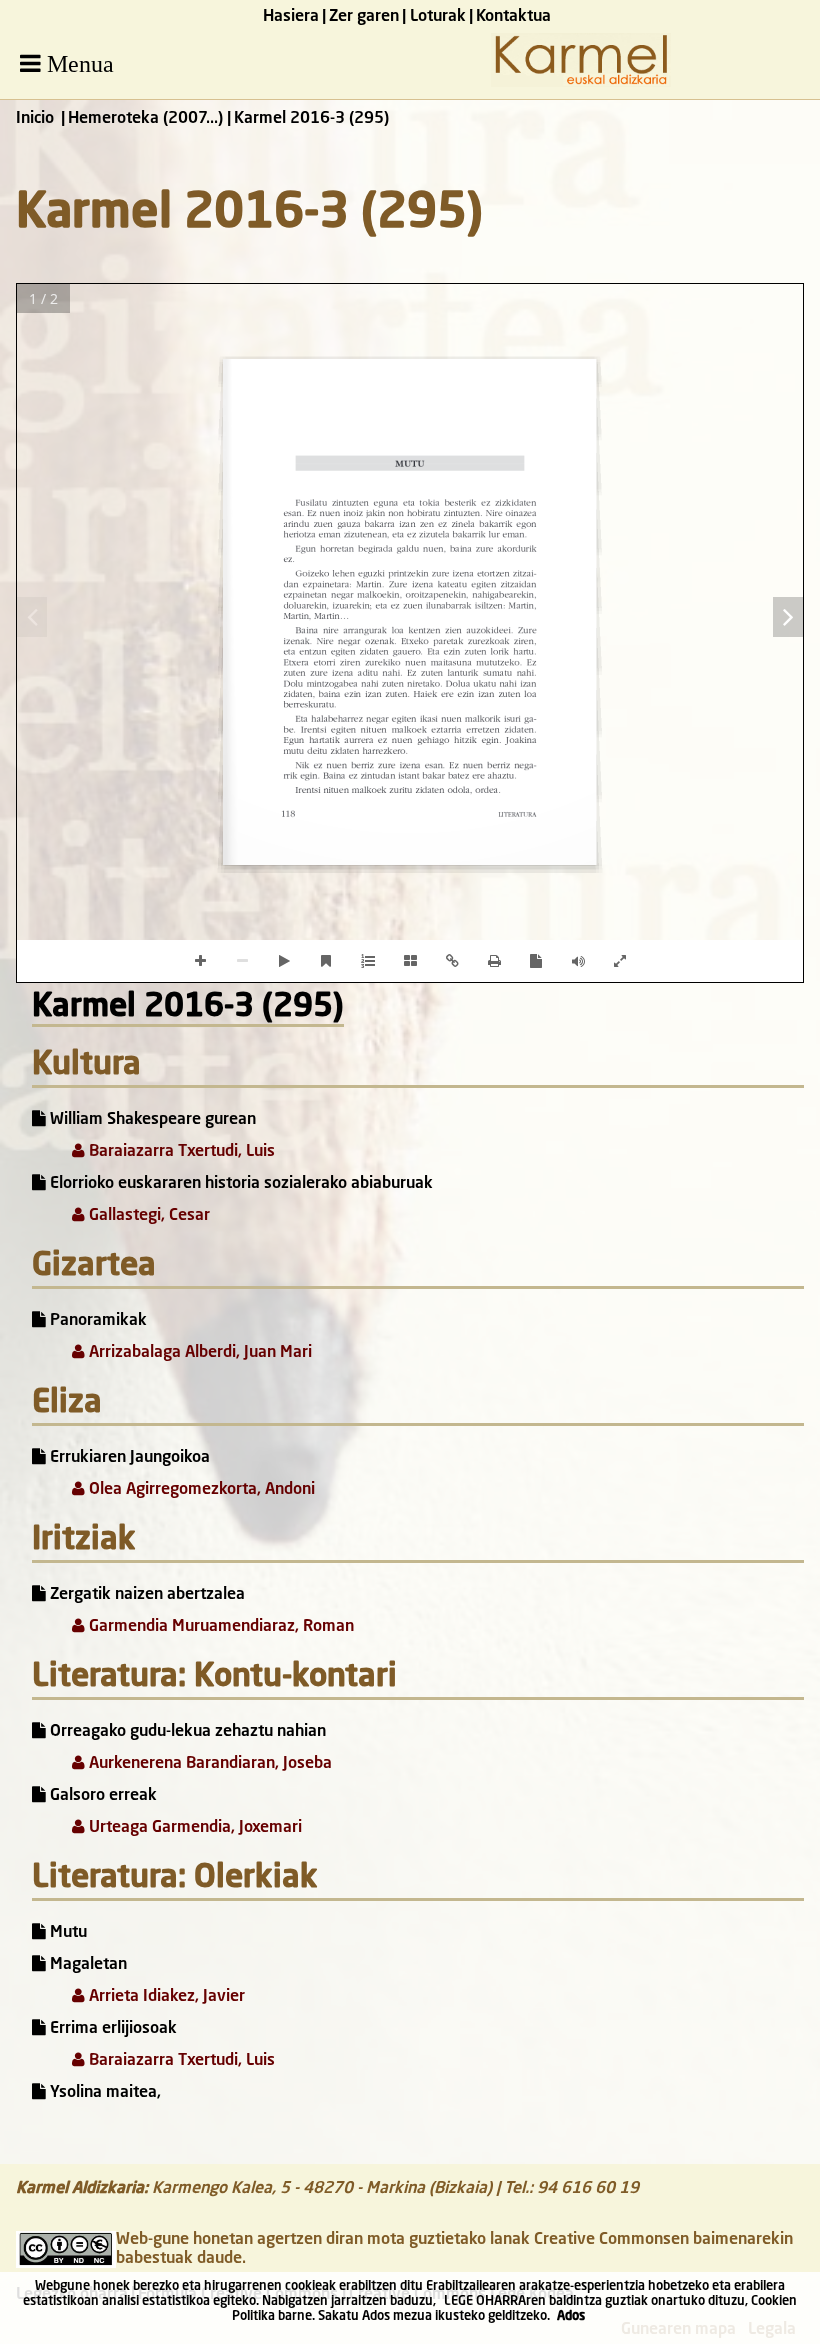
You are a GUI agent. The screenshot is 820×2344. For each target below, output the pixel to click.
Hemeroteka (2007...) (145, 119)
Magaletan (86, 1965)
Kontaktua (513, 17)
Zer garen (364, 17)
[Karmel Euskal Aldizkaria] (581, 83)
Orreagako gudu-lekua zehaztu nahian (186, 1732)
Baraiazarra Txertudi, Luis (180, 1152)
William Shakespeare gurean (151, 1120)
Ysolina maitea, (103, 2093)
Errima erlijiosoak (111, 2029)
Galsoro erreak (101, 1796)
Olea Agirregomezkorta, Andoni (200, 1490)
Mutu (66, 1933)
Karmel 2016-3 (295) (188, 1008)
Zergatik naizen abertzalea (145, 1595)
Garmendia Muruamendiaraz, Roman (219, 1627)
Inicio (35, 119)
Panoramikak (96, 1321)
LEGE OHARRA (485, 2301)
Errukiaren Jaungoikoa (128, 1458)
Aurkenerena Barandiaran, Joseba (208, 1764)
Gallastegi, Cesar (147, 1216)
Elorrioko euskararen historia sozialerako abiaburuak (239, 1184)
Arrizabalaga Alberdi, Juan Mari (198, 1353)
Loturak (438, 17)
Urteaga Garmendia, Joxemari (193, 1828)
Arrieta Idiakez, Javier (165, 1997)
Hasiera (291, 17)
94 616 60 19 (588, 2189)
